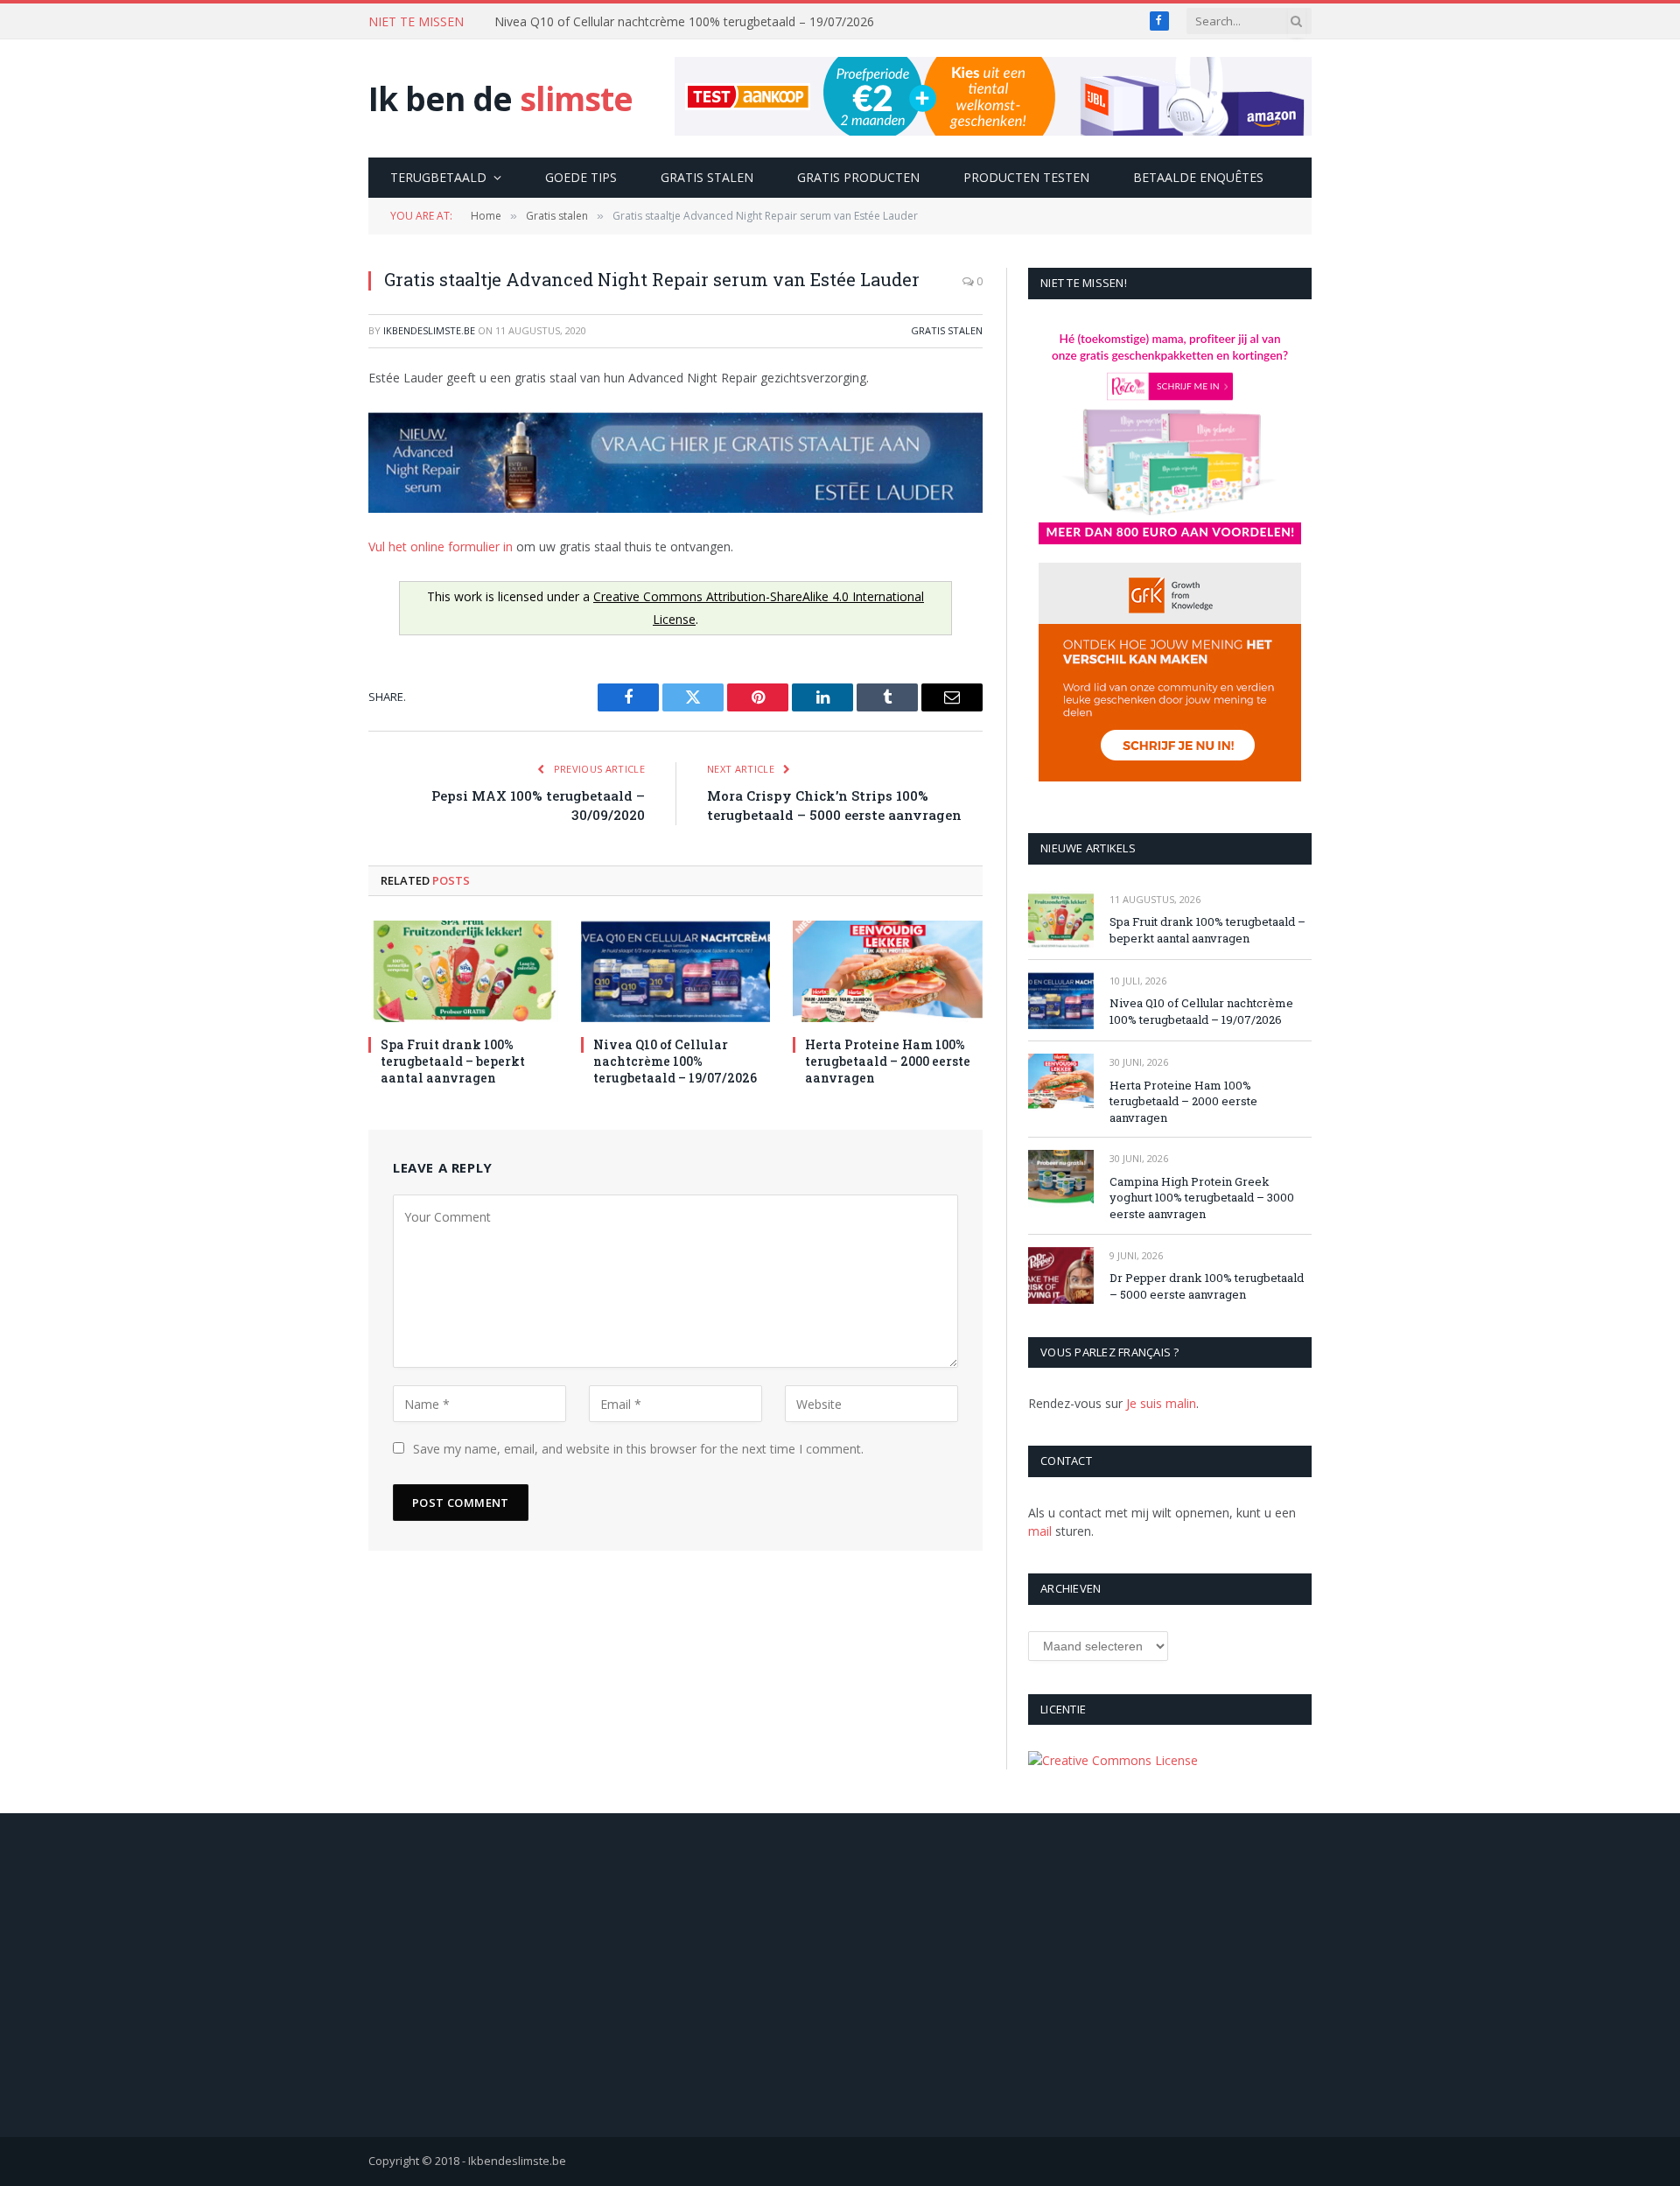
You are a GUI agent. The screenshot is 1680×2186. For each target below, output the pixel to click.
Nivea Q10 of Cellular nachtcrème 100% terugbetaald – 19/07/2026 (684, 22)
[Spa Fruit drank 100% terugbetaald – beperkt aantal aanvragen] (463, 971)
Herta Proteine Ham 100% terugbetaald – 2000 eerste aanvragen (888, 1061)
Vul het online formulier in (441, 546)
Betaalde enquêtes (1198, 177)
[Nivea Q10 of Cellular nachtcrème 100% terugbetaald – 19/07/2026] (676, 971)
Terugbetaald (438, 177)
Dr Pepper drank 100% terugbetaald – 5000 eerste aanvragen (1207, 1286)
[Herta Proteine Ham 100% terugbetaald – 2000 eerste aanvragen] (888, 971)
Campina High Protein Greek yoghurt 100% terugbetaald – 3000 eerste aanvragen (1202, 1198)
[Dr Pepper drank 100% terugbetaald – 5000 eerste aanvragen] (1061, 1275)
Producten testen (1026, 177)
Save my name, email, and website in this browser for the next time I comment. (638, 1449)
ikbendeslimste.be (429, 330)
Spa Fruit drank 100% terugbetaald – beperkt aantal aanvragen (453, 1061)
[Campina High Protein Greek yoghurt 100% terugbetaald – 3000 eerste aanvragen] (1061, 1178)
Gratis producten (858, 177)
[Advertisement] (840, 1975)
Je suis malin (1161, 1403)
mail (1040, 1531)
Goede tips (581, 177)
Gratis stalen (707, 177)
